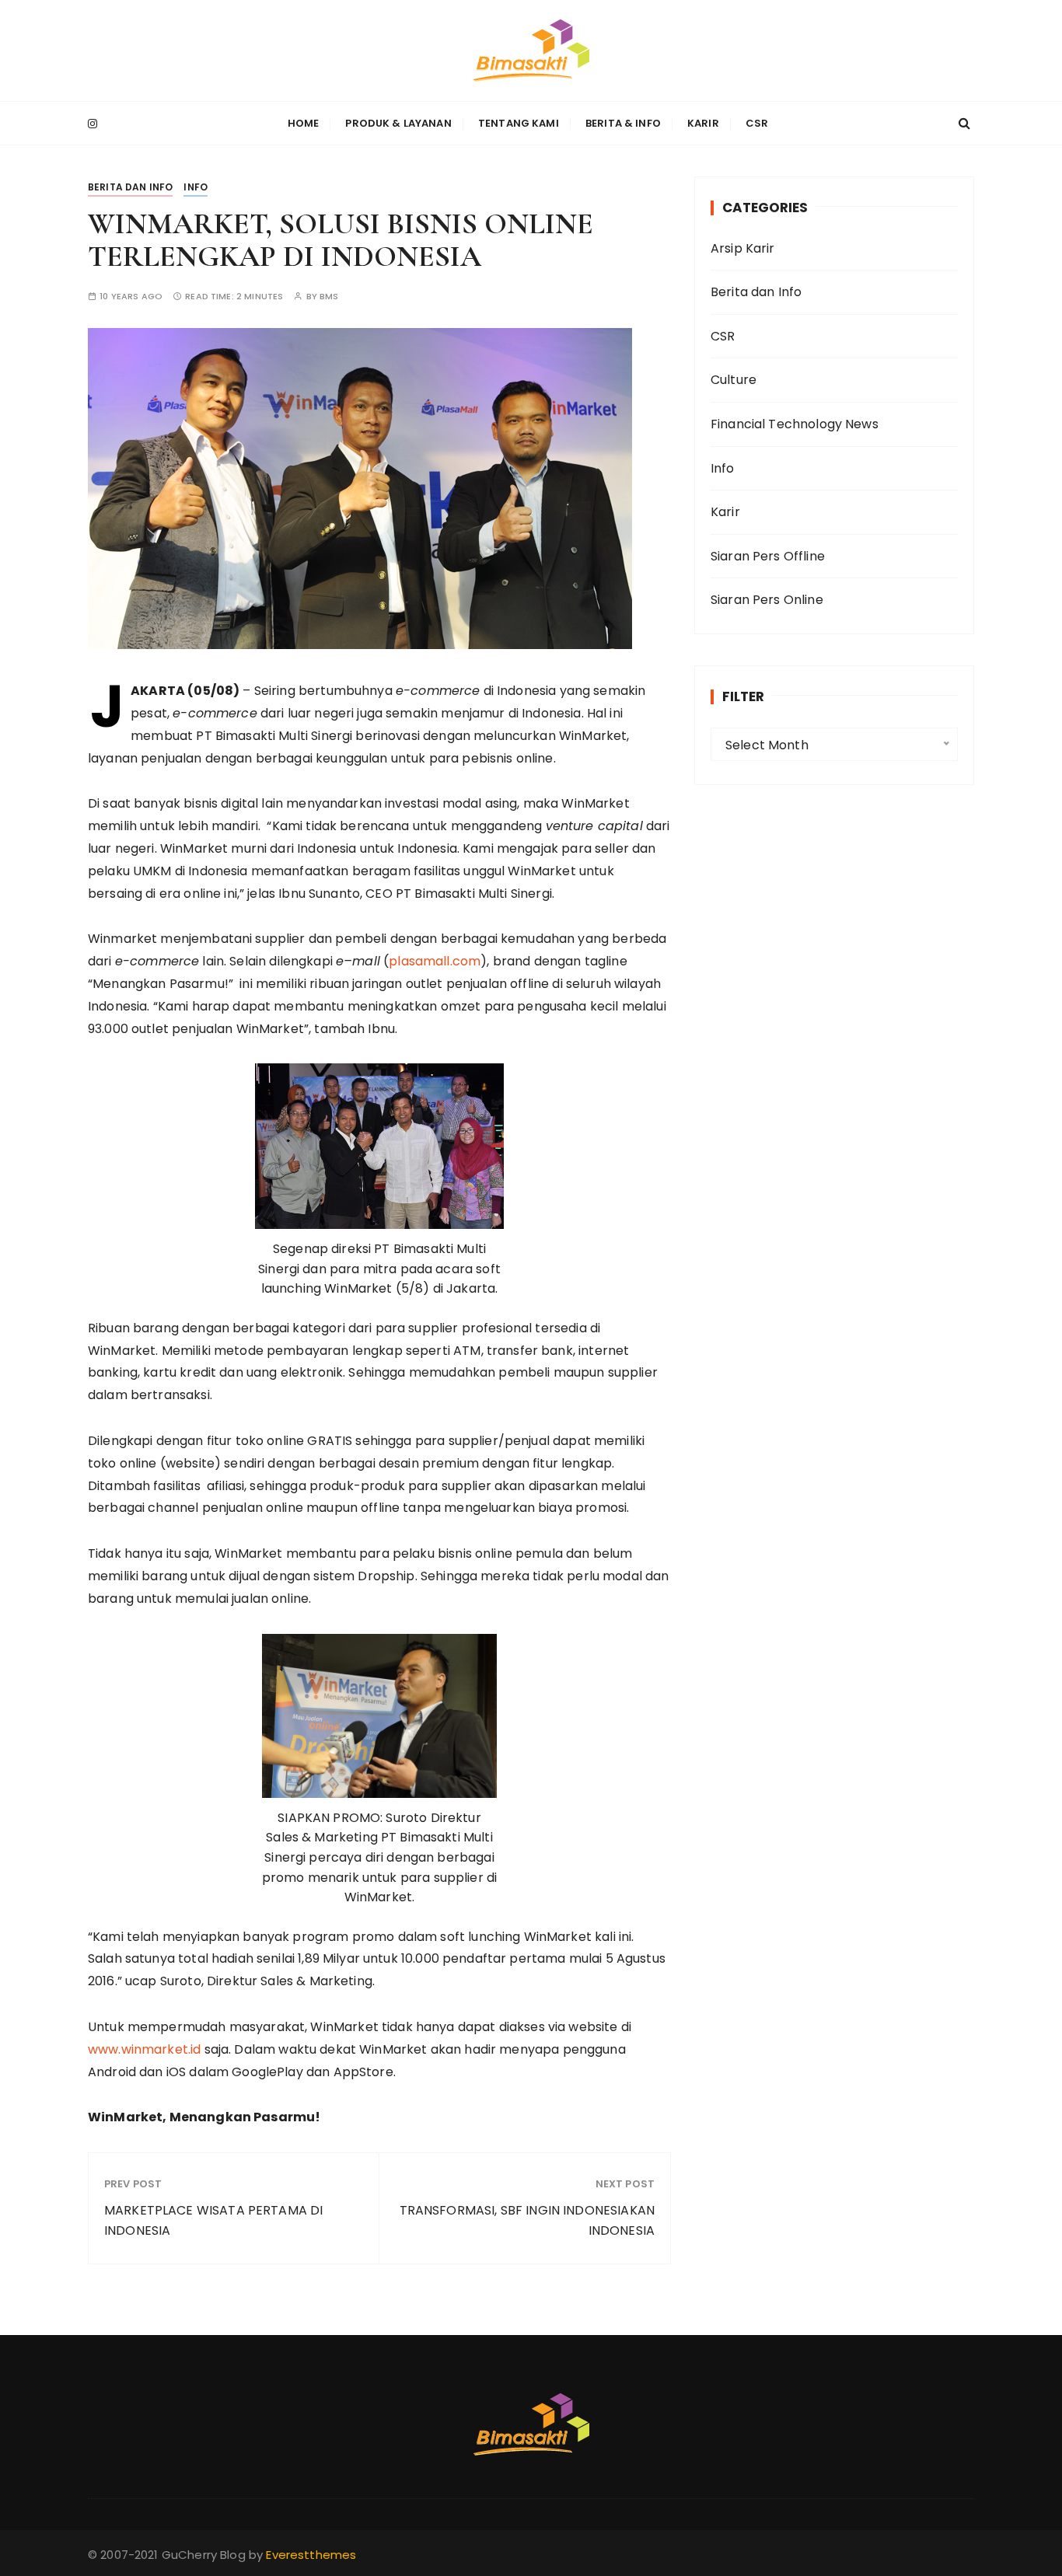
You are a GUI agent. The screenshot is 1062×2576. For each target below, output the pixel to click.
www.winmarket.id (144, 2049)
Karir (703, 123)
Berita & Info (623, 123)
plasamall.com (435, 961)
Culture (734, 380)
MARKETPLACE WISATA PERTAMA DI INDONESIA (213, 2220)
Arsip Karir (743, 248)
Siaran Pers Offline (768, 556)
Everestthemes (311, 2555)
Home (304, 123)
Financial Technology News (795, 424)
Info (196, 187)
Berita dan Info (130, 187)
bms (329, 297)
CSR (757, 123)
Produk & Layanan (398, 123)
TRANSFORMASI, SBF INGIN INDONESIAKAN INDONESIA (527, 2220)
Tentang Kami (519, 123)
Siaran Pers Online (767, 600)
